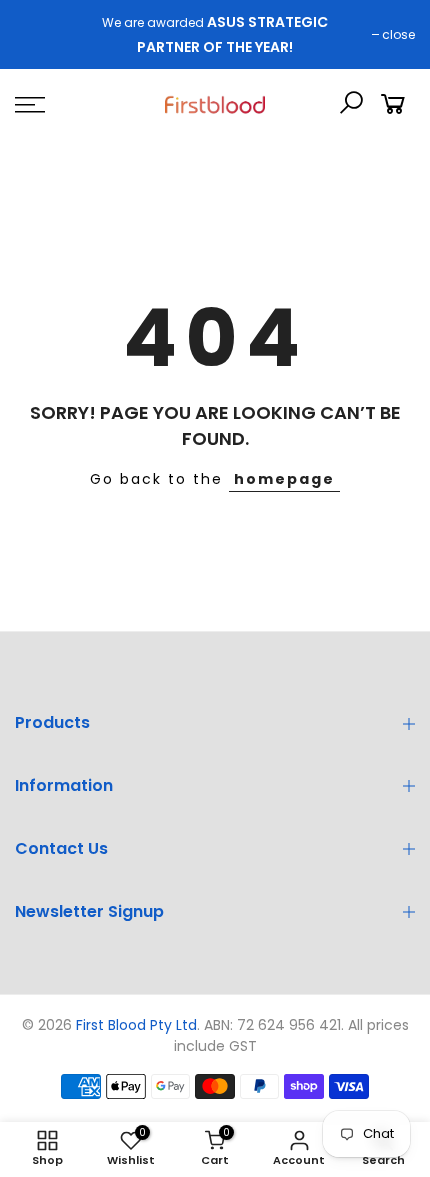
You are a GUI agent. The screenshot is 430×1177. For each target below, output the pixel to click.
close (398, 34)
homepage (284, 479)
